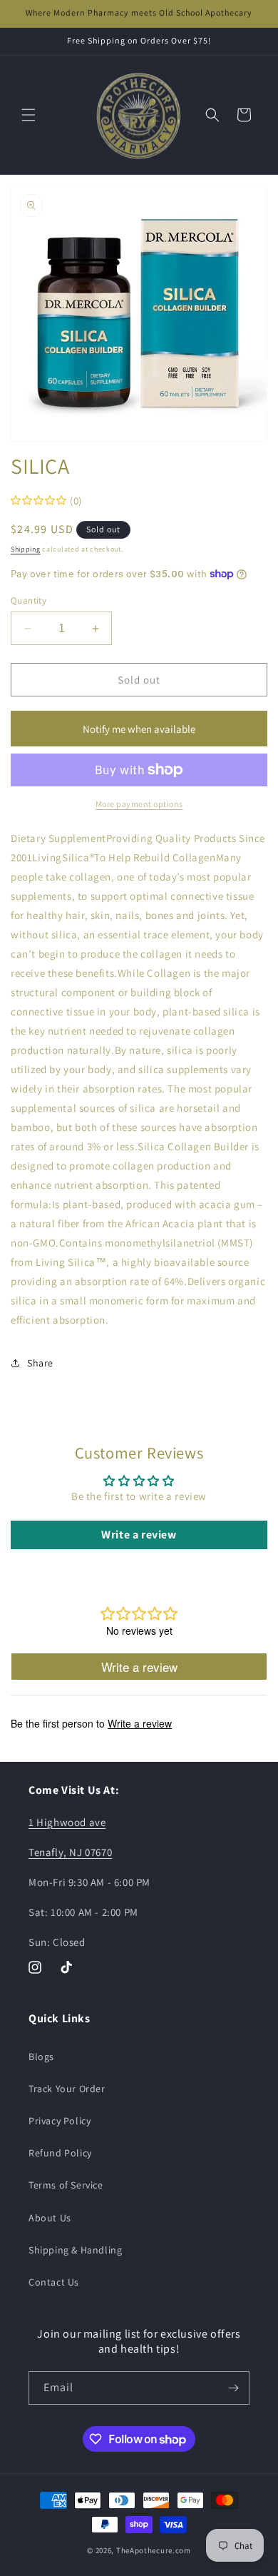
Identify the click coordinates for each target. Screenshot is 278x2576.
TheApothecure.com (154, 2550)
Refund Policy (60, 2153)
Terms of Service (66, 2185)
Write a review (139, 1535)
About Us (50, 2218)
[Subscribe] (233, 2388)
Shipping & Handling (75, 2250)
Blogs (41, 2057)
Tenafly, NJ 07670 (70, 1852)
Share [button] (40, 1363)
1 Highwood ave (67, 1822)
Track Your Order (67, 2089)
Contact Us (54, 2282)
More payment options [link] (139, 804)
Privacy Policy (60, 2121)
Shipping (26, 549)
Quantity (29, 600)
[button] (29, 115)
